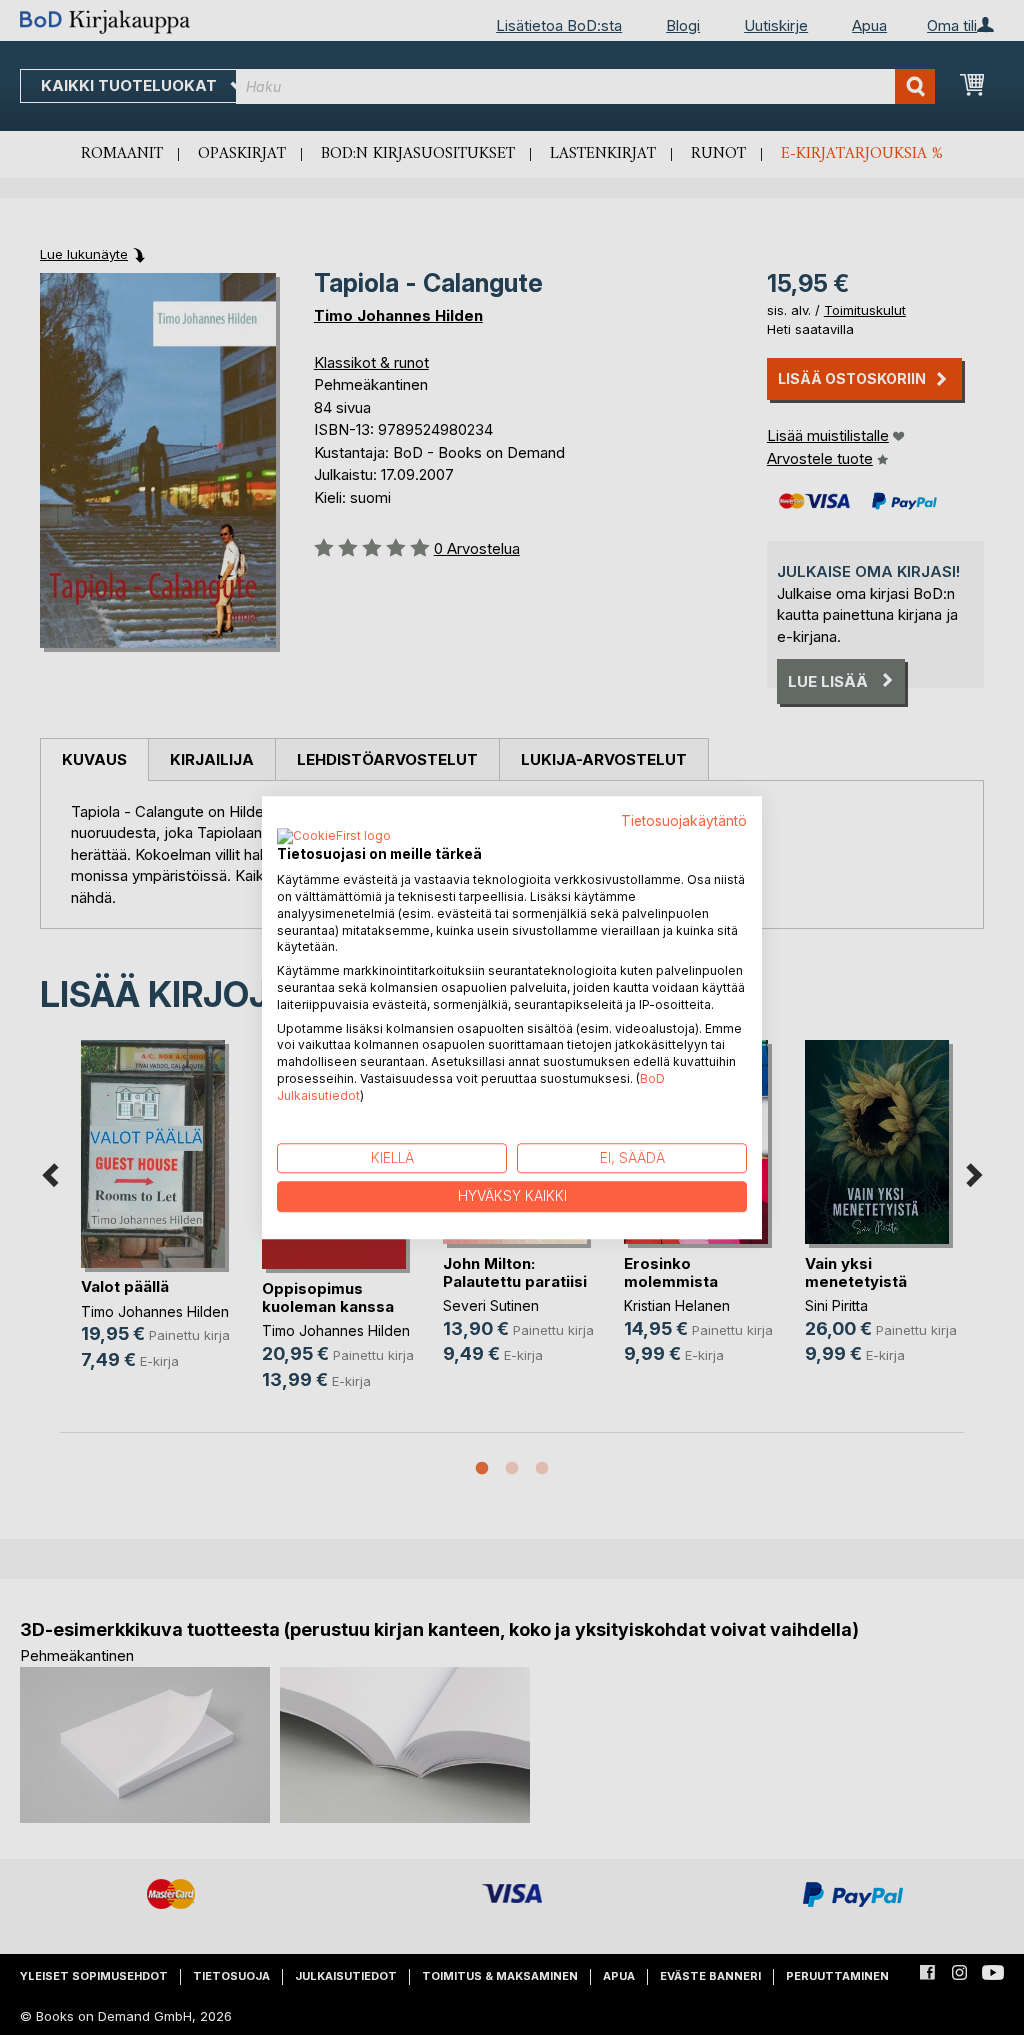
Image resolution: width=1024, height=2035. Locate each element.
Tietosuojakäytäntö (684, 821)
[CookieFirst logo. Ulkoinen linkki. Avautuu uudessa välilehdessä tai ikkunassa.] (334, 838)
